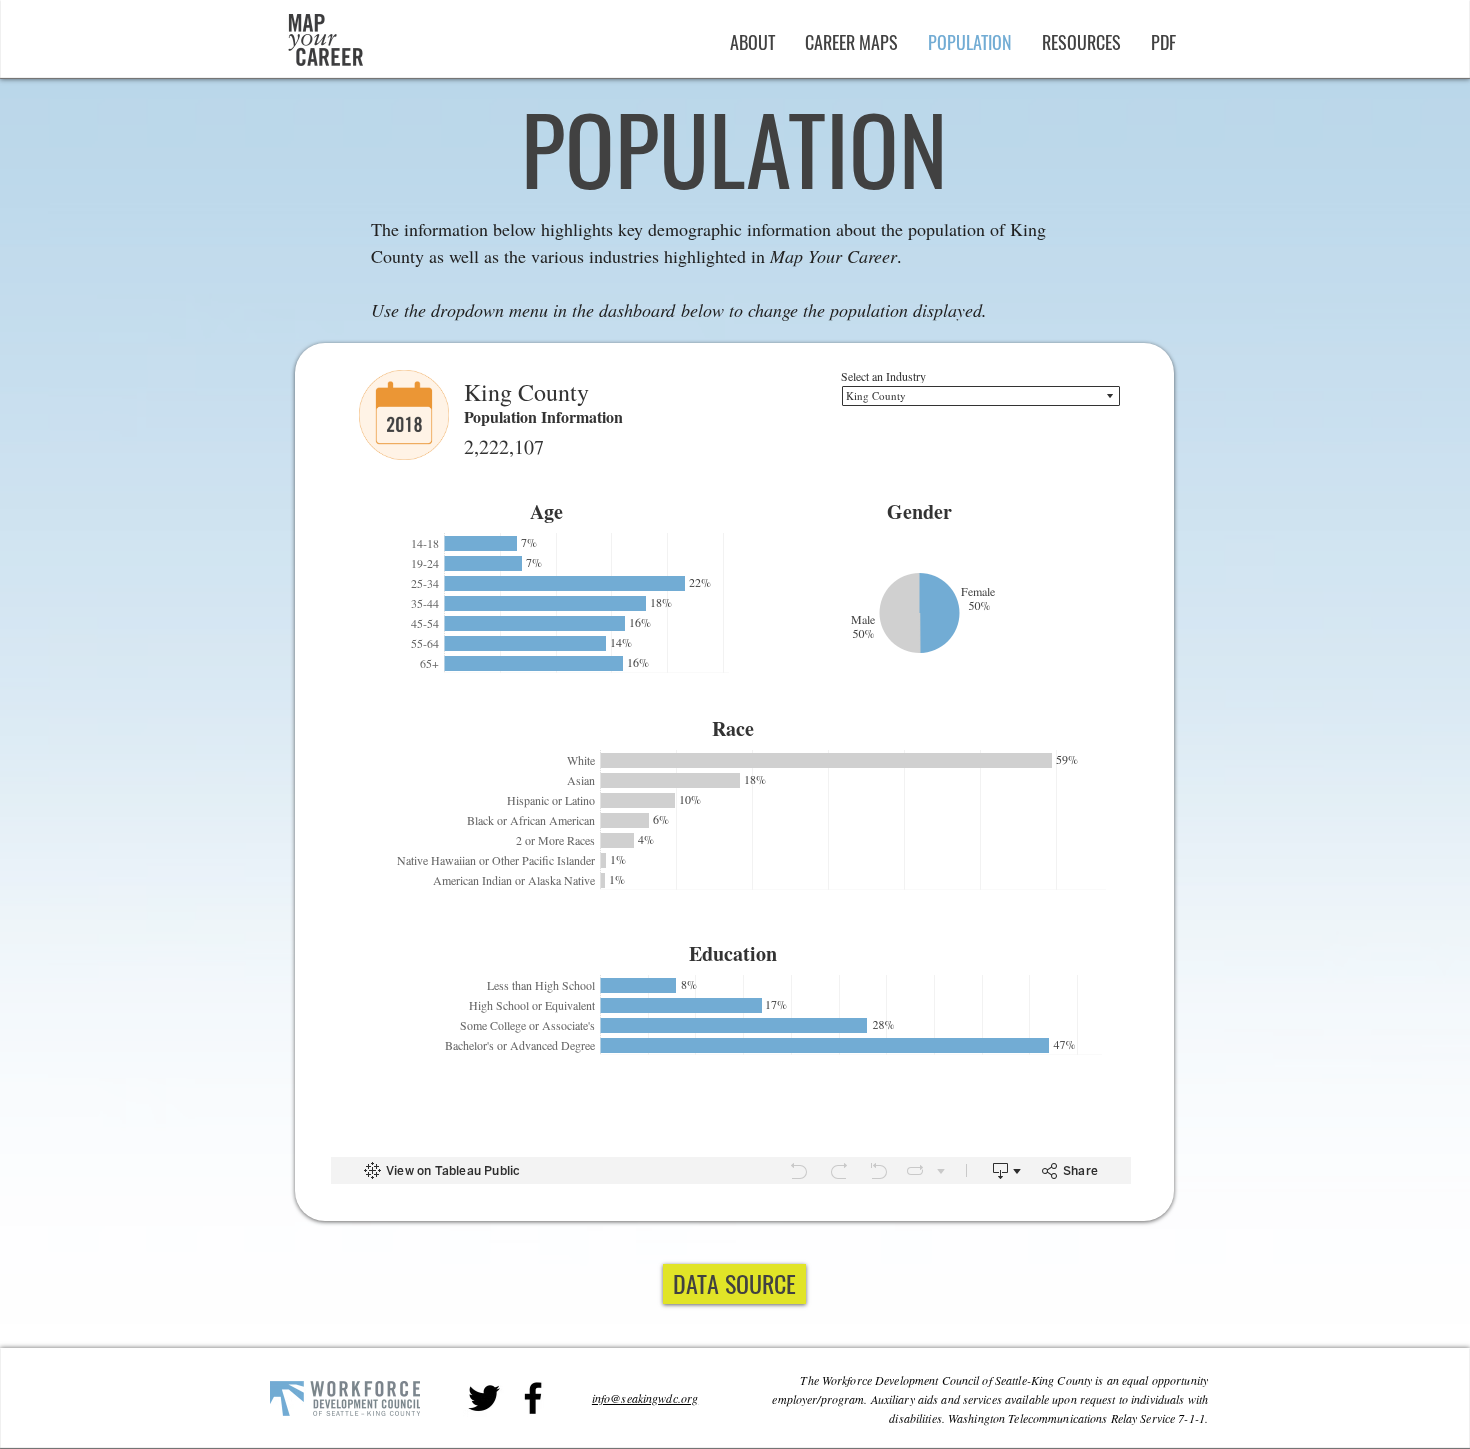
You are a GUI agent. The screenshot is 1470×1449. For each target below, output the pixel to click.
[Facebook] (533, 1398)
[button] (1163, 42)
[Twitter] (484, 1398)
